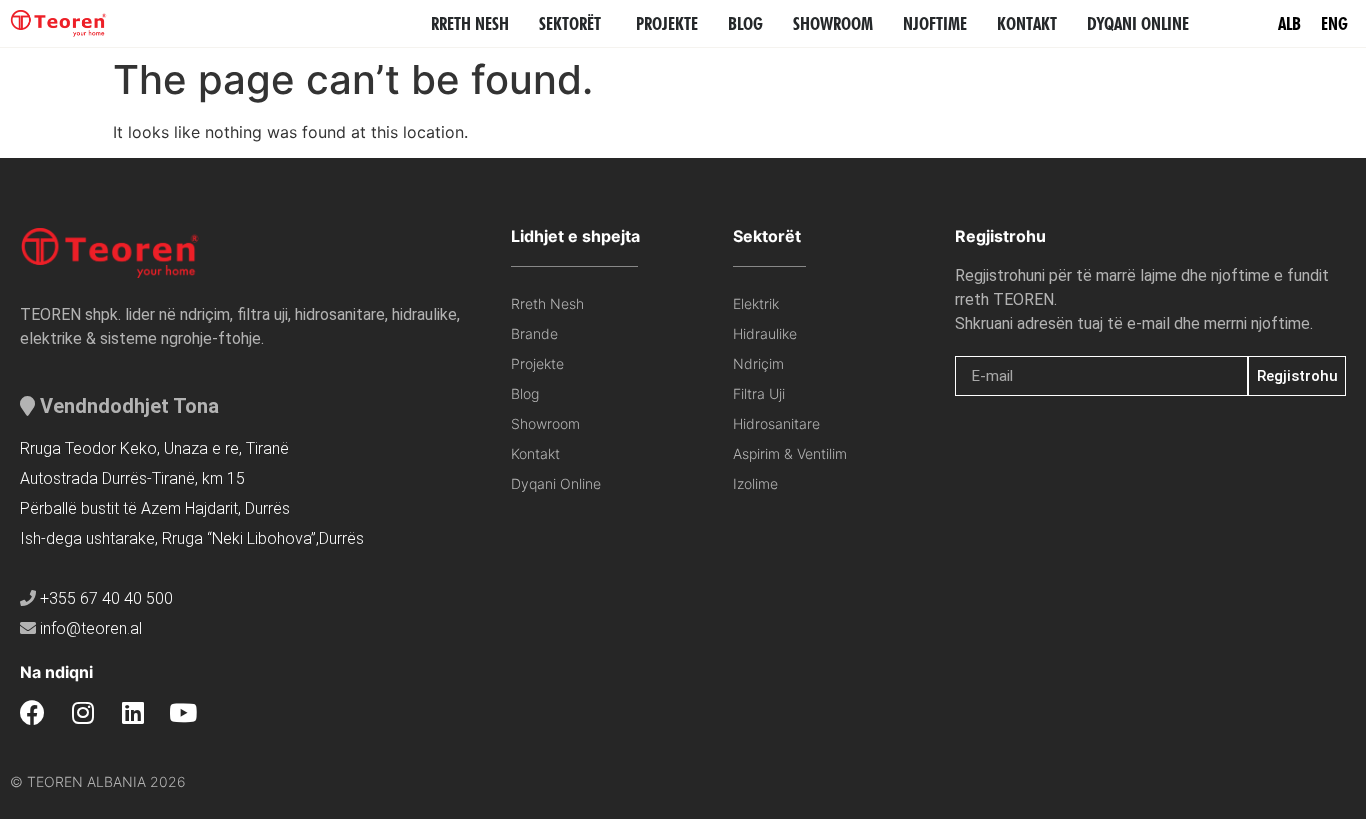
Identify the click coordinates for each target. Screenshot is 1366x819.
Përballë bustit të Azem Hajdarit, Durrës (155, 508)
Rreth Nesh (547, 303)
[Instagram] (82, 712)
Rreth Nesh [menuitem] (470, 23)
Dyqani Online (556, 483)
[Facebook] (32, 712)
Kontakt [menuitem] (1027, 23)
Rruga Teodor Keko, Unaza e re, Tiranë (154, 448)
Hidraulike (765, 333)
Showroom (545, 423)
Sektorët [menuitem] (570, 23)
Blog (525, 393)
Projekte (537, 363)
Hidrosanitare (776, 423)
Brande (534, 333)
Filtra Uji (759, 393)
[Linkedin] (132, 712)
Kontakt (535, 453)
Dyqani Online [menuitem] (1138, 23)
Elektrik (756, 303)
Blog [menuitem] (745, 23)
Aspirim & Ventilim (790, 453)
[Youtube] (182, 712)
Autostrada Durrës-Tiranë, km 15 (132, 478)
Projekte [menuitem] (667, 23)
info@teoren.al (91, 628)
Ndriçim (758, 363)
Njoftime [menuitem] (935, 23)
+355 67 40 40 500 (106, 598)
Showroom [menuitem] (833, 23)
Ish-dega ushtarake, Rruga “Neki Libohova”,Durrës (192, 538)
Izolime (755, 483)
